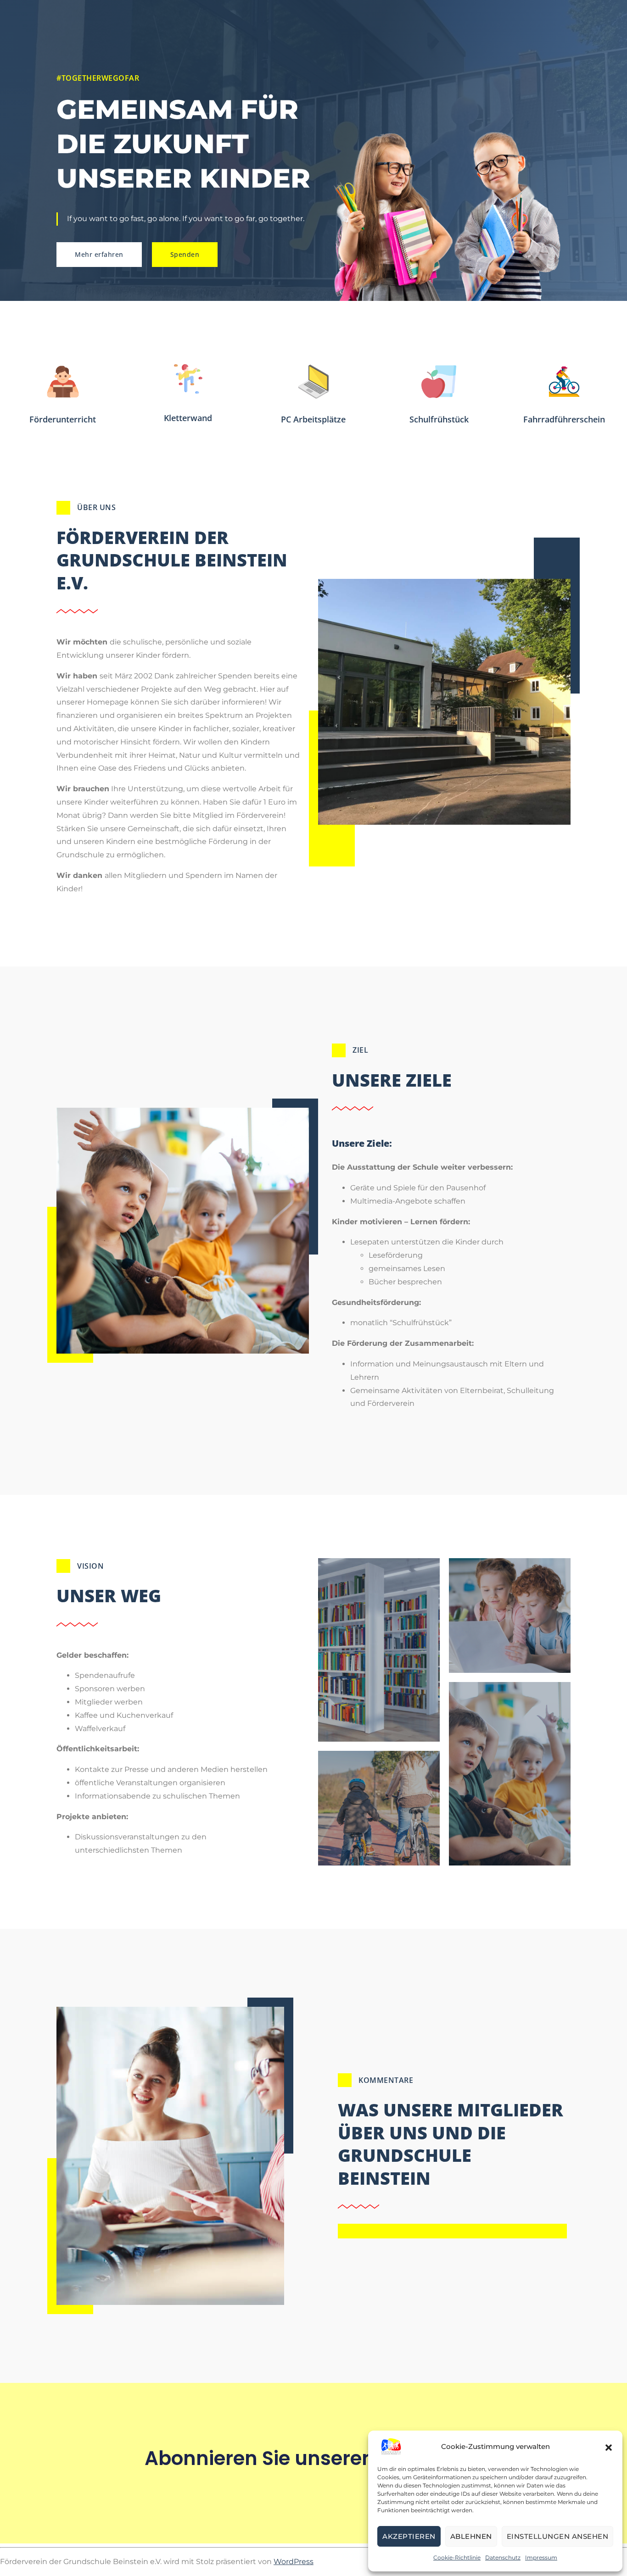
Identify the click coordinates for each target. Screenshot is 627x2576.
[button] (609, 2447)
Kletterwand (188, 418)
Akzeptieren (409, 2536)
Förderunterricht (63, 419)
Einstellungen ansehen (558, 2536)
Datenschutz (503, 2557)
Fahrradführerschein (564, 419)
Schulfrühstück (439, 419)
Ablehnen (471, 2536)
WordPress (294, 2562)
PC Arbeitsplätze (313, 419)
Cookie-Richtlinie (457, 2557)
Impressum (541, 2557)
